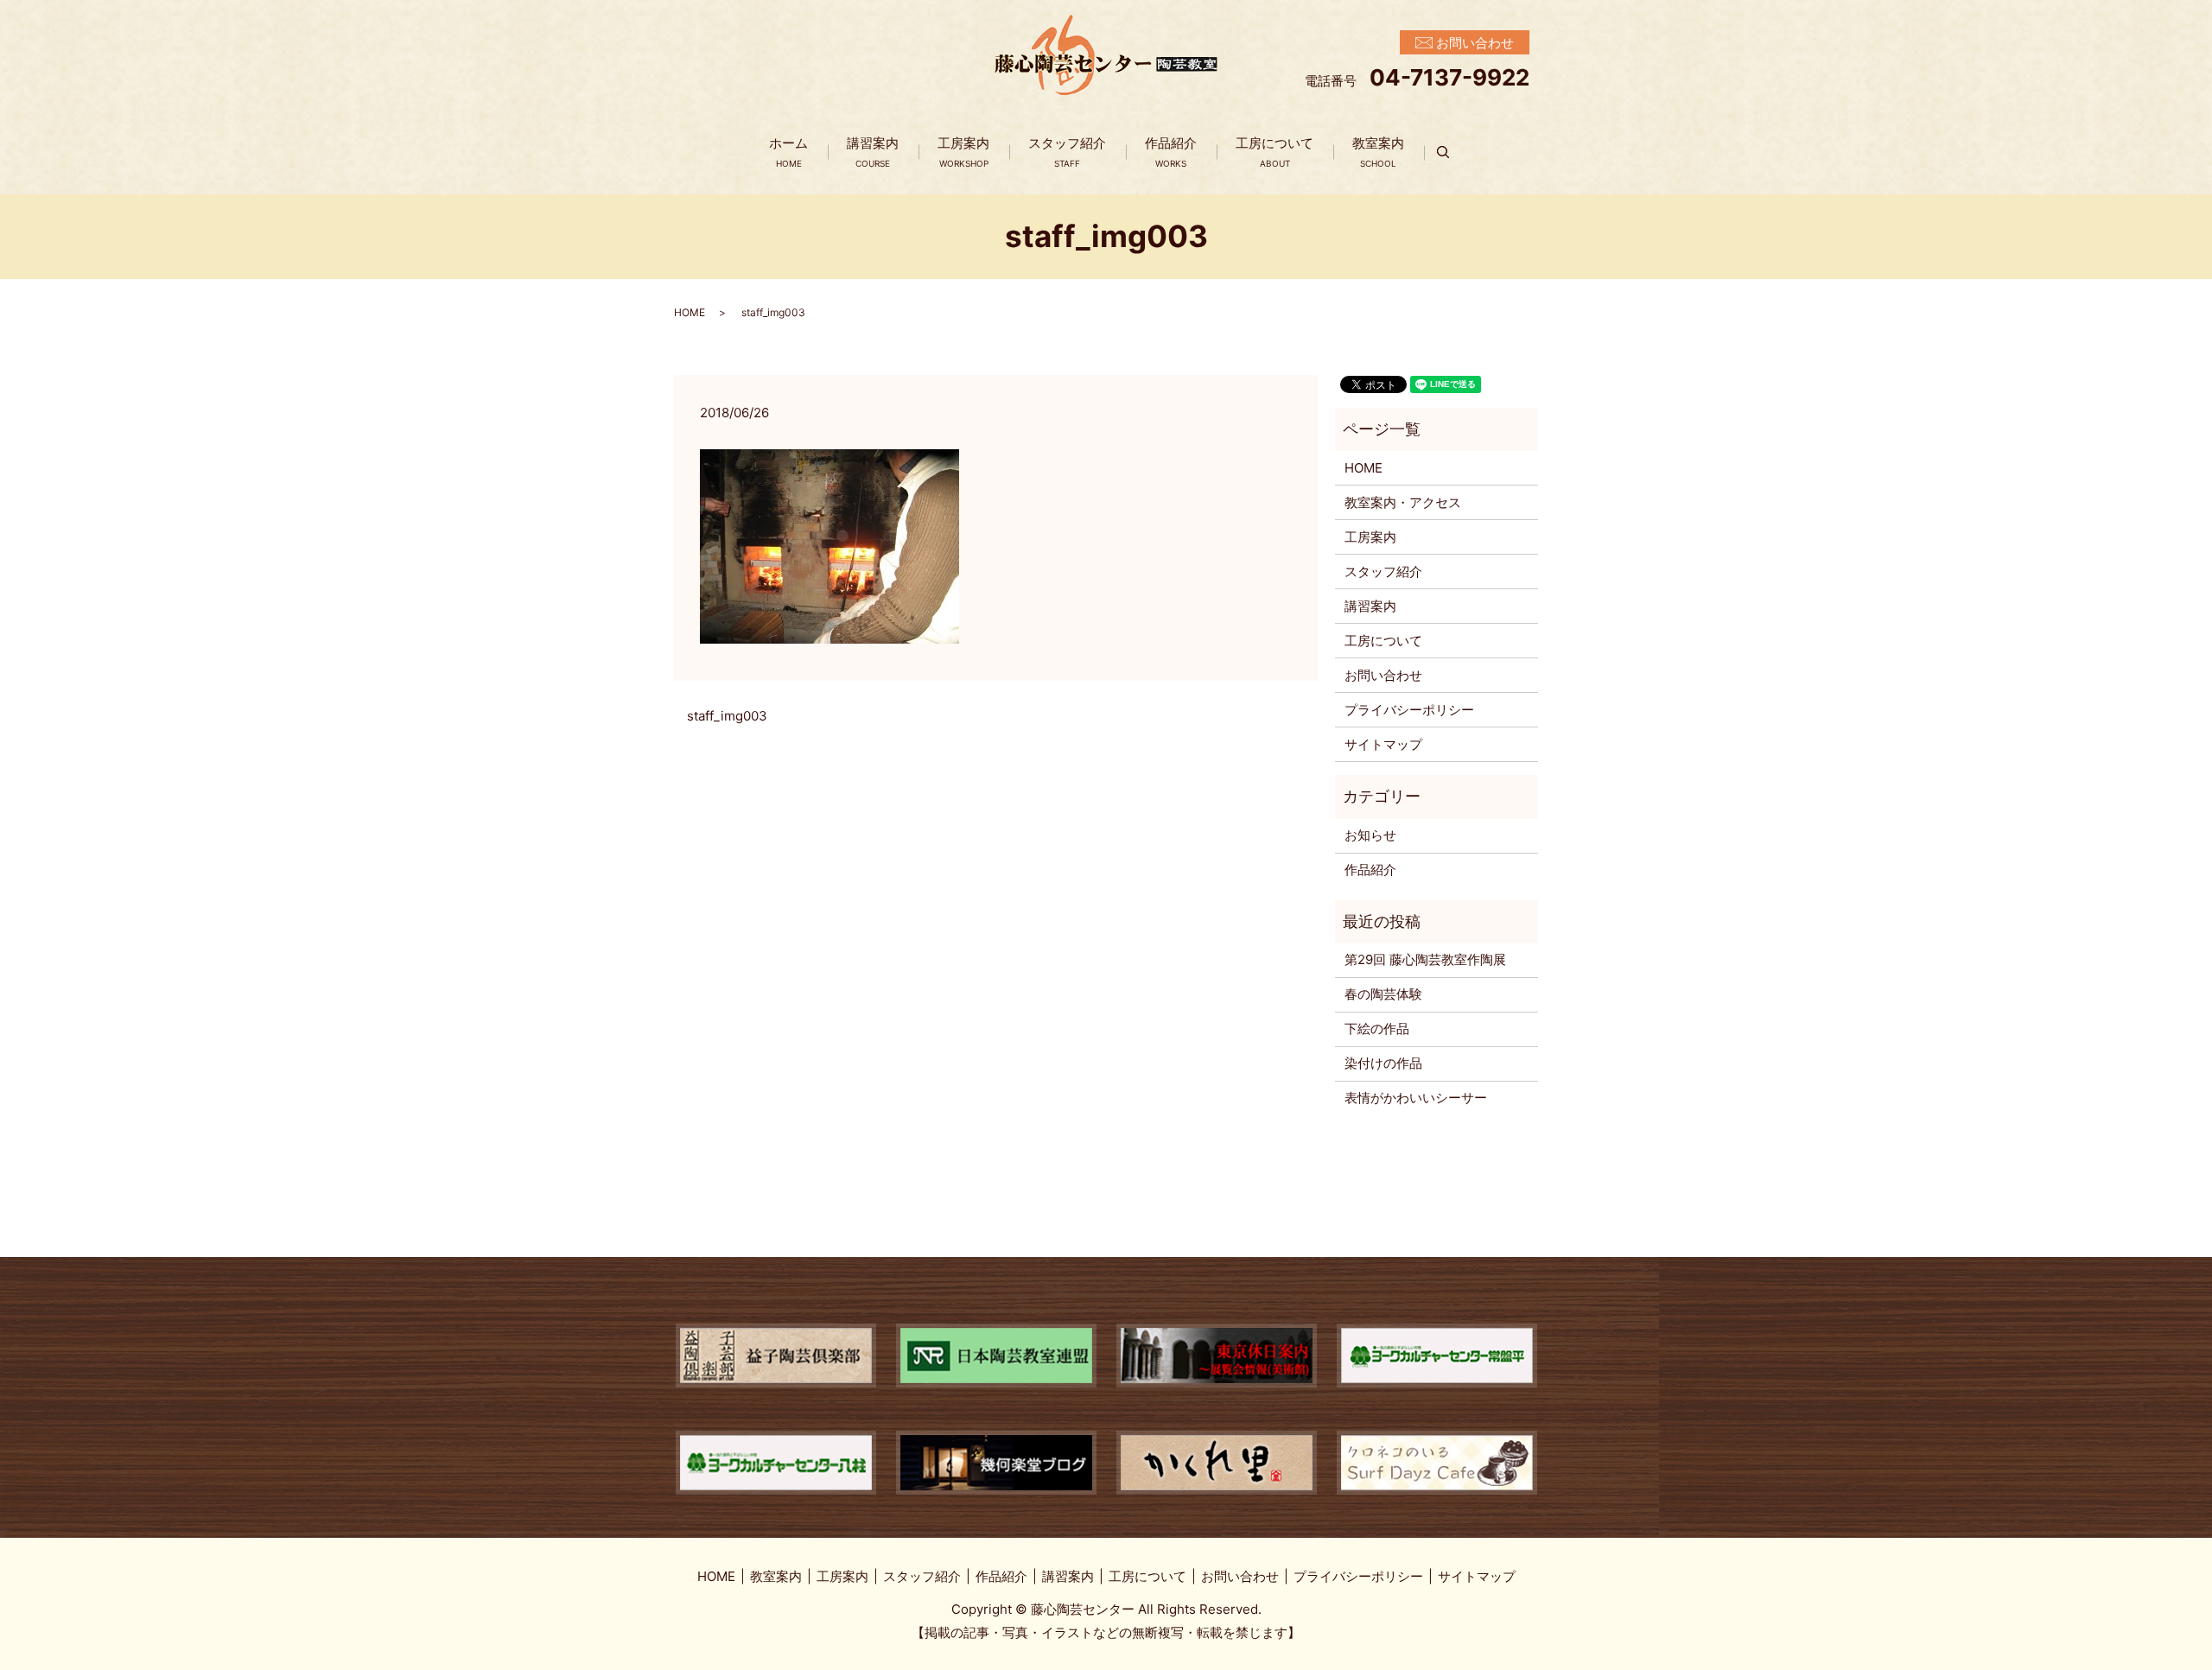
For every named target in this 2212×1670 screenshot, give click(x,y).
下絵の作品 (1377, 1029)
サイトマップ (1383, 744)
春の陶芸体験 (1383, 994)
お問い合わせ (1383, 675)
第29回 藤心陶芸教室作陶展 (1425, 959)
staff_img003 (727, 716)
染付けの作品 (1383, 1063)
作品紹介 (1171, 152)
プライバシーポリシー (1409, 710)
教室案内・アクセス (1403, 502)
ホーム (788, 152)
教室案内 (1378, 152)
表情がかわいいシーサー (1416, 1098)
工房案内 (963, 152)
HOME (690, 312)
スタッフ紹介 (1067, 152)
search (1453, 152)
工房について (1274, 152)
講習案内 (873, 152)
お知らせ (1370, 835)
